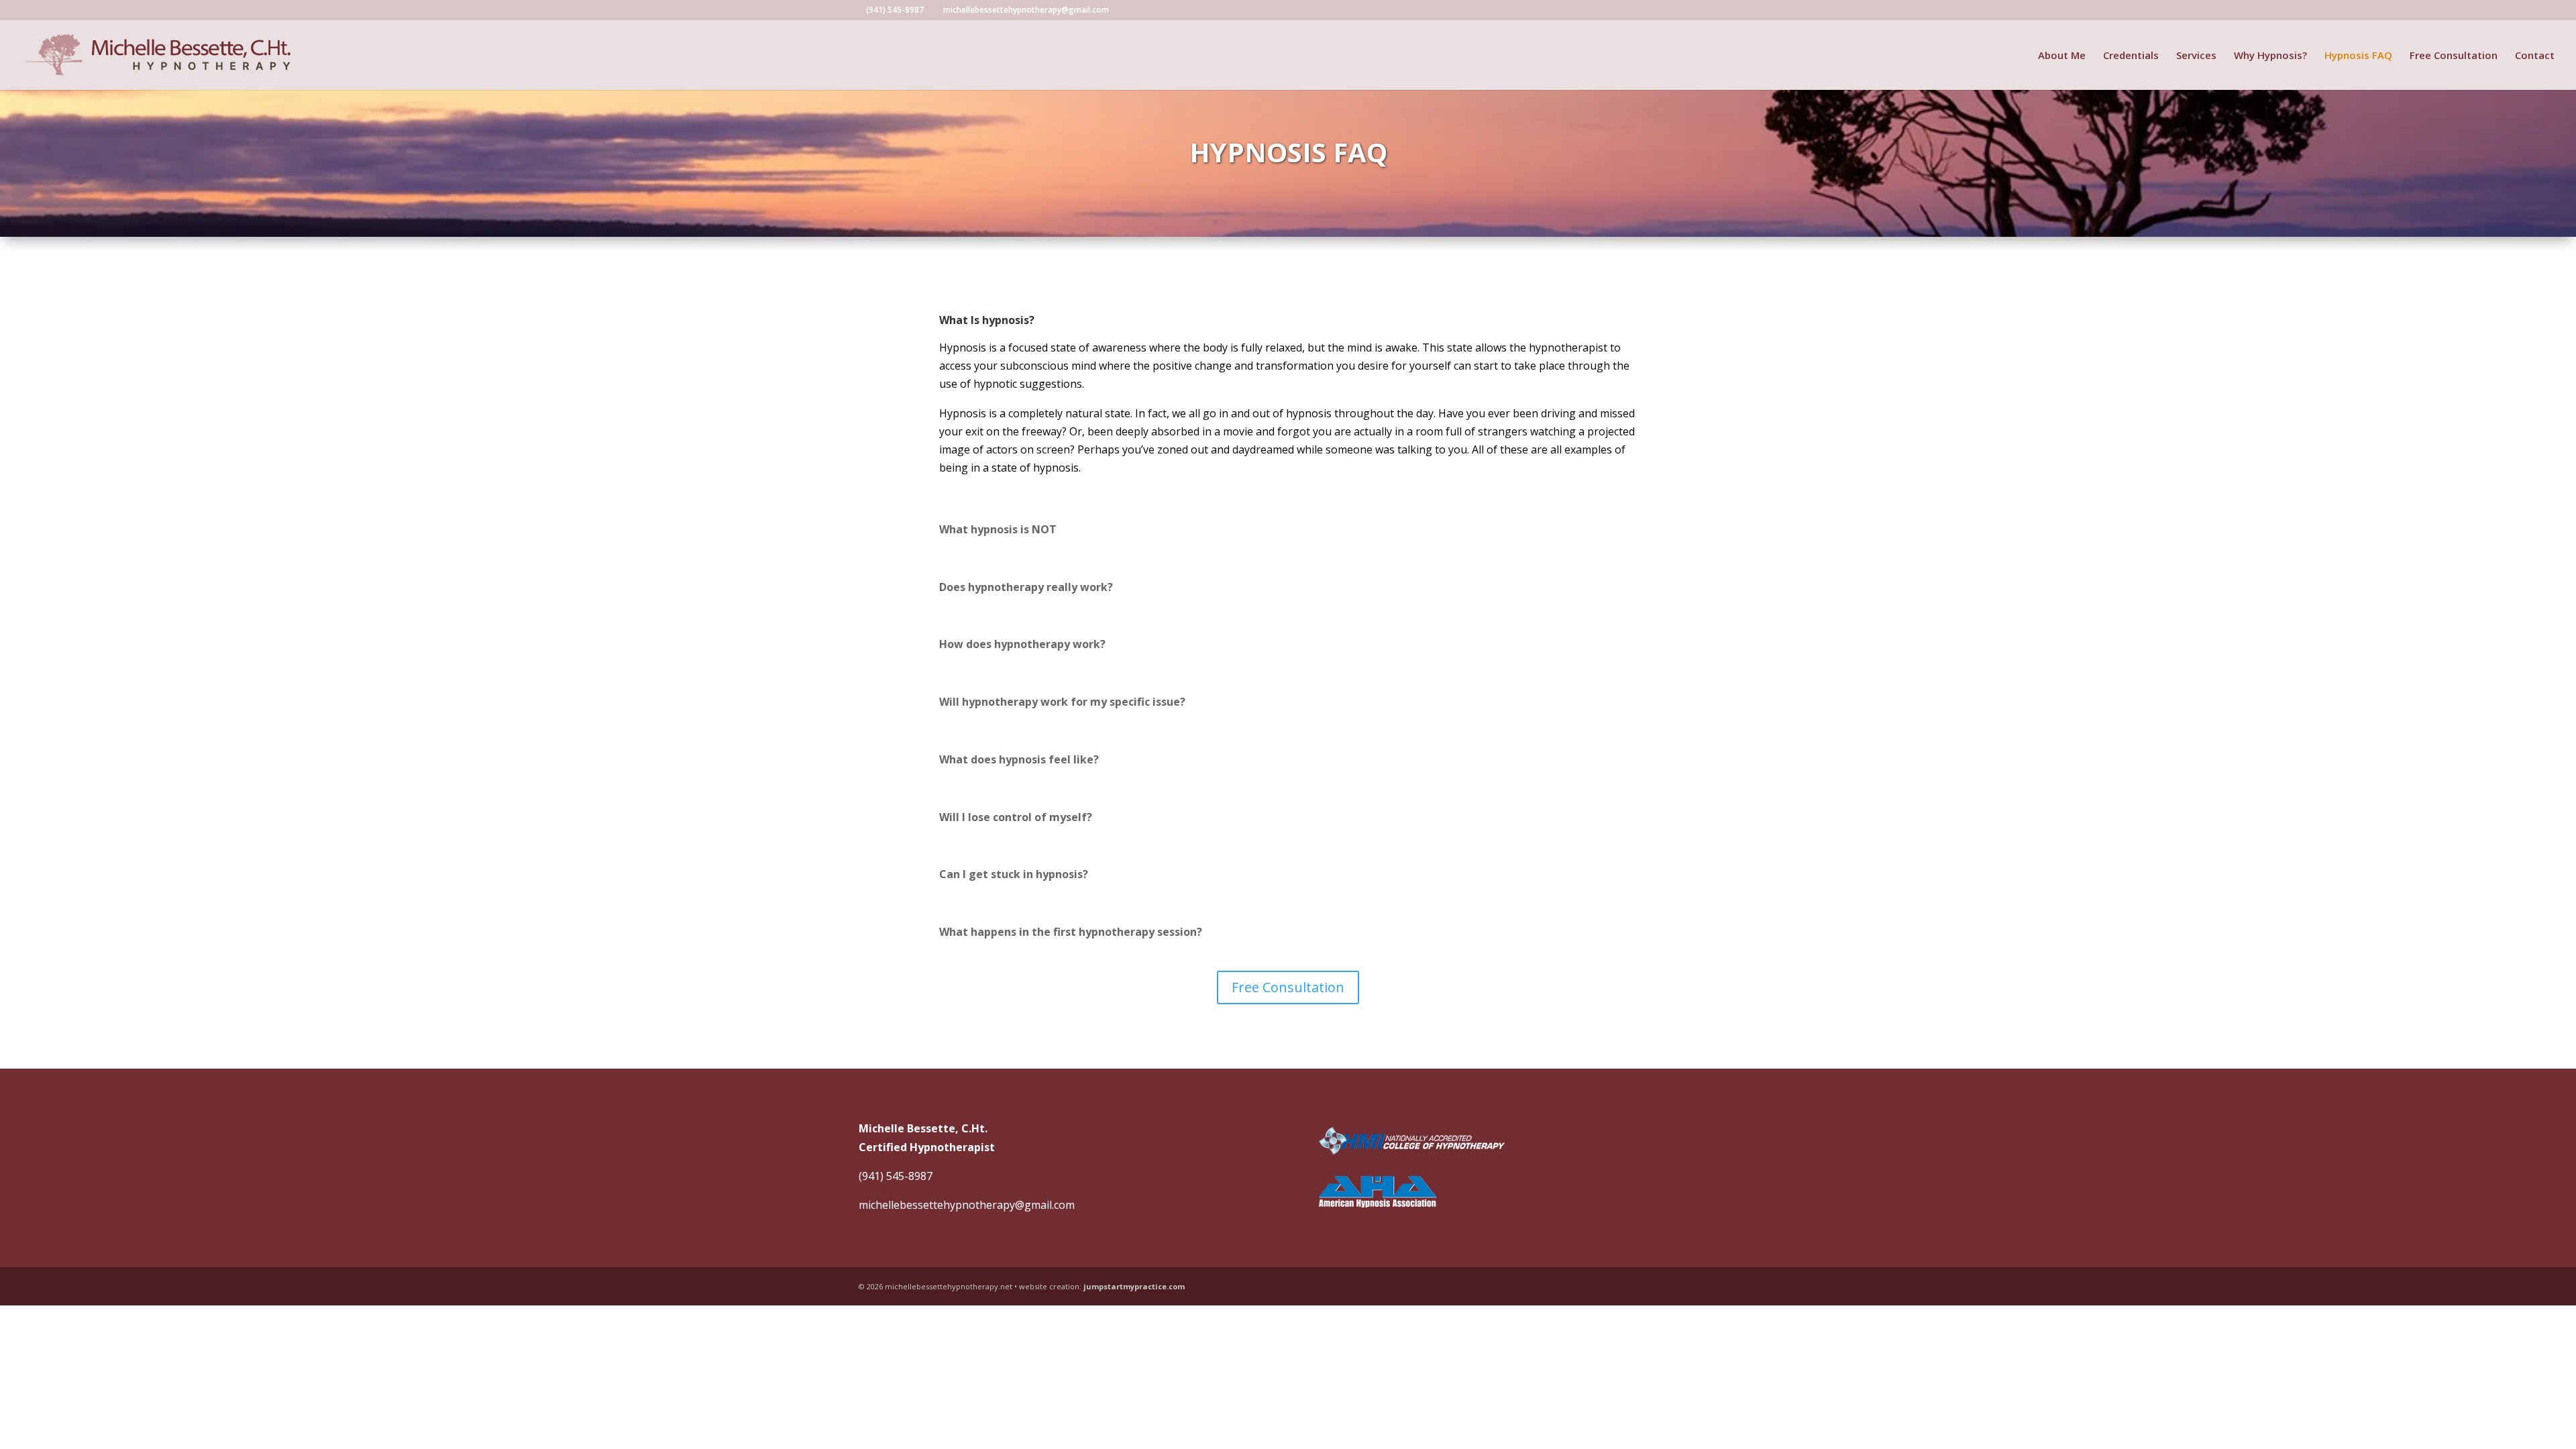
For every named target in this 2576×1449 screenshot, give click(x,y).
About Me (2062, 56)
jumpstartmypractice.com (1134, 1286)
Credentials (2131, 56)
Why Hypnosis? (2270, 56)
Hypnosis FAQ (2358, 56)
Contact (2535, 56)
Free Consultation (2454, 56)
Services (2196, 56)
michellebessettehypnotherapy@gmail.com (967, 1205)
